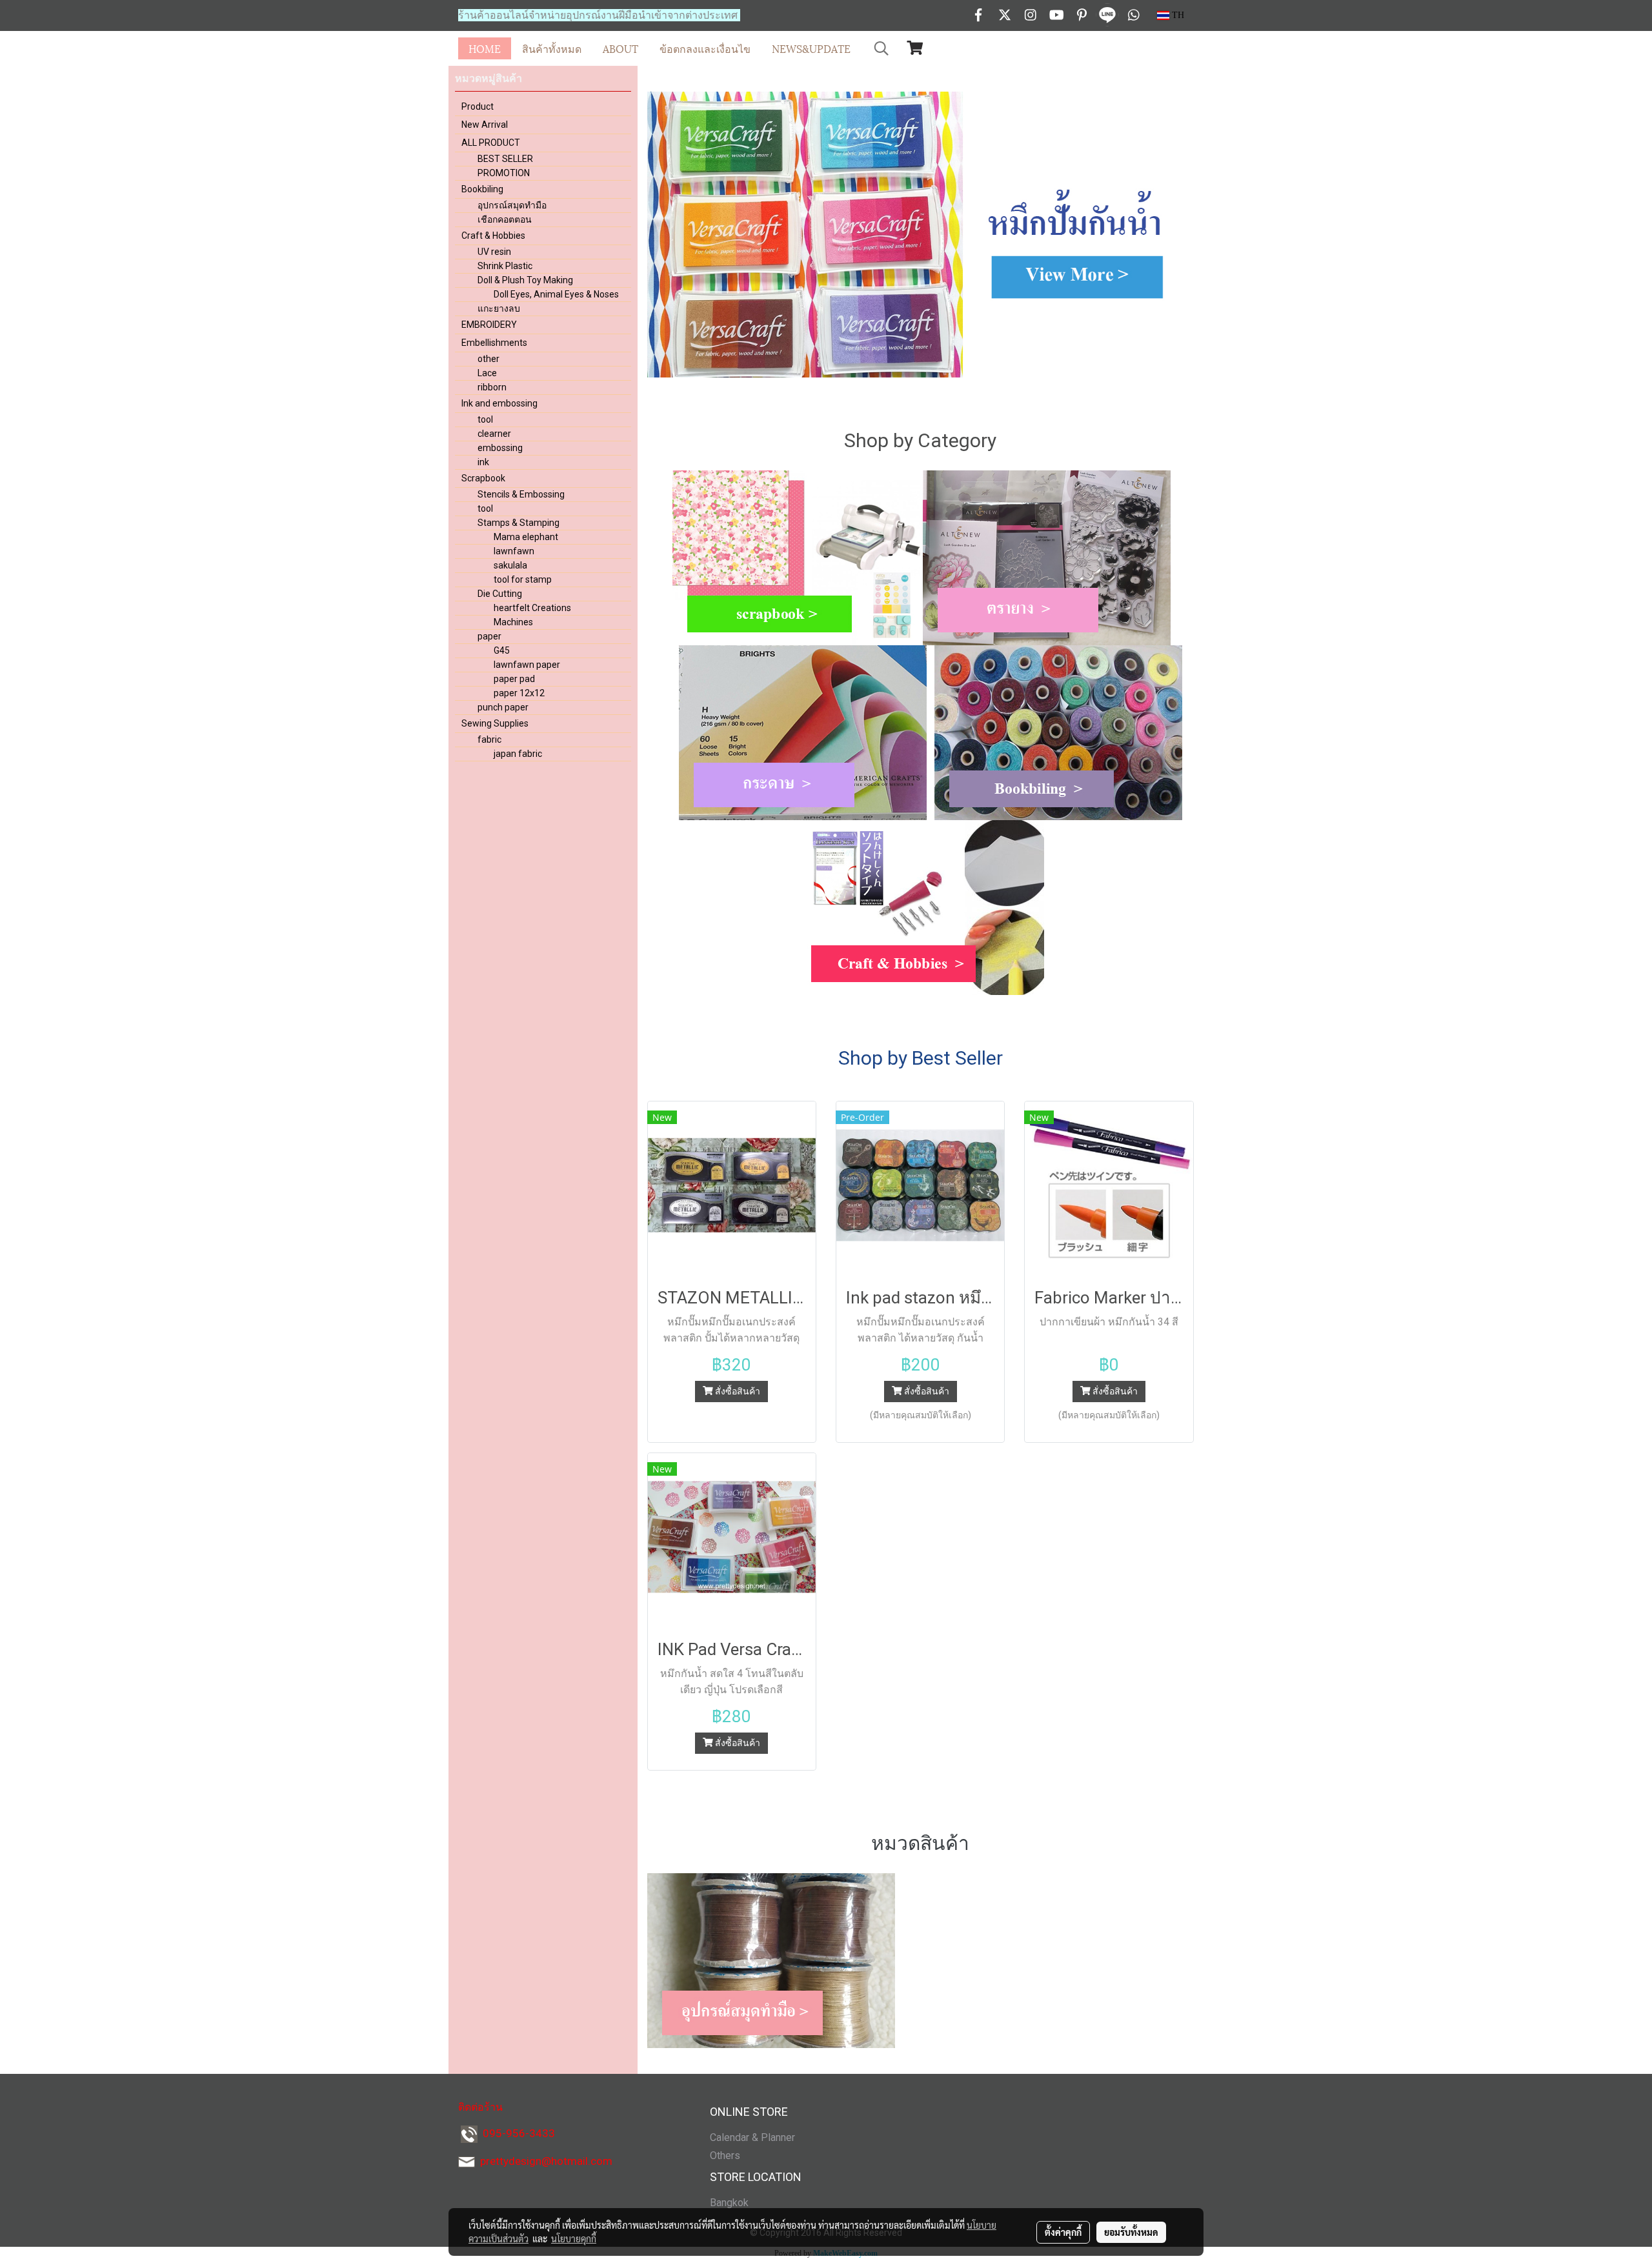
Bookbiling (482, 189)
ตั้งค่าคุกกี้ (1063, 2232)
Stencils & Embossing (521, 494)
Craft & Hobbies (493, 236)
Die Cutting (500, 594)
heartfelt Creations (532, 608)
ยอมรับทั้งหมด (1131, 2232)
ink (483, 462)
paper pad (514, 679)
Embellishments (494, 343)
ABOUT (620, 48)
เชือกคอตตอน (505, 219)
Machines (513, 622)
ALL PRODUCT (491, 143)
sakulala (510, 565)
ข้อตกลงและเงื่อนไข (705, 48)
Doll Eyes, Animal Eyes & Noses (556, 294)
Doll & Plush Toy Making (525, 280)
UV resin (494, 252)
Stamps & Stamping (519, 523)
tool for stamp (523, 579)
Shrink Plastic (505, 266)
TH (1177, 15)
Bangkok (729, 2203)
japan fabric (518, 754)
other (489, 359)
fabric (489, 739)
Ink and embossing (499, 403)
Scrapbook (483, 478)
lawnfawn (514, 551)
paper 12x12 (519, 693)
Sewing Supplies (495, 723)
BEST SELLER (505, 159)
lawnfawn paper (527, 665)
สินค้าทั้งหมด (552, 48)
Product (478, 106)
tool (485, 419)
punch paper (503, 707)
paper (489, 636)
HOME (485, 48)
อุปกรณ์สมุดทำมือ (512, 205)
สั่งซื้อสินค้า (737, 1391)
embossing (500, 448)
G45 (502, 650)
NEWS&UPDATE (811, 48)
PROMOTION (504, 173)
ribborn (492, 387)
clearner (494, 434)
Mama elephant (526, 537)
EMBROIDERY (489, 325)
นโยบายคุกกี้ (574, 2238)
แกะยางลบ (499, 308)
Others (725, 2155)
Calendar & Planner (752, 2137)
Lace (487, 373)
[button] (881, 48)
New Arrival (485, 125)
